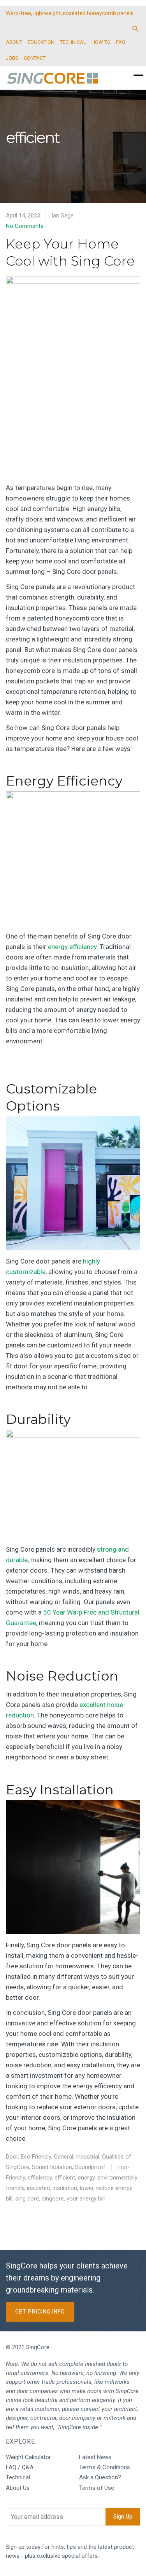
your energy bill (86, 2199)
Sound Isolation (52, 2167)
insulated (38, 2188)
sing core (27, 2199)
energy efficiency (72, 947)
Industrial (88, 2157)
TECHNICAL (73, 42)
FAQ (121, 42)
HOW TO (101, 42)
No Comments (25, 226)
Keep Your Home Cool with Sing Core (70, 252)
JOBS (12, 58)
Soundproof (90, 2167)
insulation (65, 2188)
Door (12, 2157)
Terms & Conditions (105, 2467)
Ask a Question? (100, 2477)
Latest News (95, 2457)
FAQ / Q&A (20, 2467)
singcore (53, 2199)
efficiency (40, 2178)
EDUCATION (41, 42)
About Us (18, 2488)
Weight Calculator (28, 2457)
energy (86, 2178)
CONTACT (35, 58)
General (63, 2157)
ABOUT (14, 42)
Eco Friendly (36, 2157)
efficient (65, 2178)
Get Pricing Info (40, 2312)
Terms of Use (97, 2488)
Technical (18, 2477)
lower (87, 2188)
